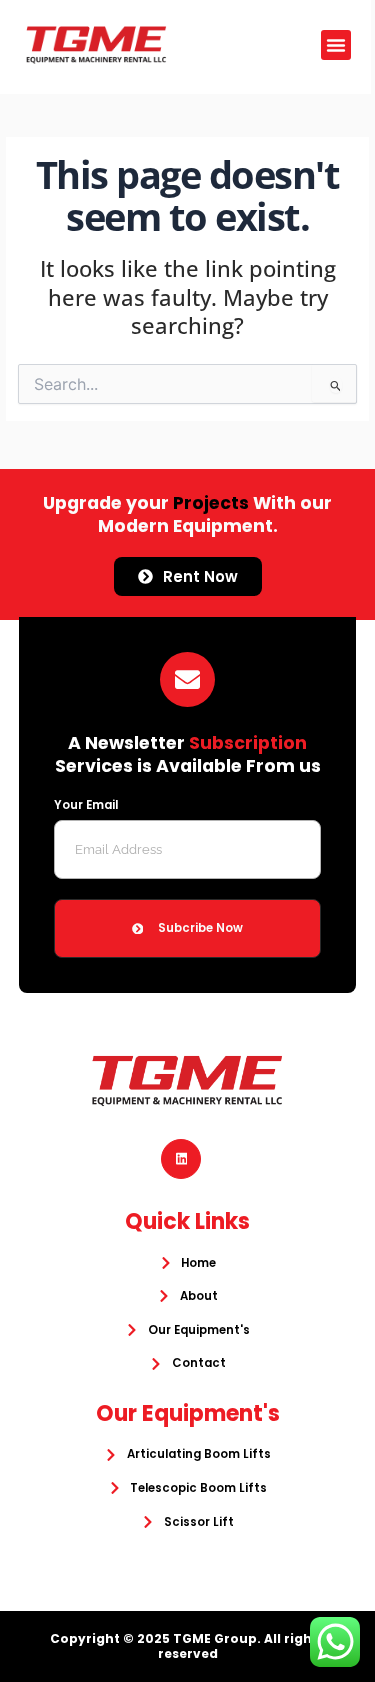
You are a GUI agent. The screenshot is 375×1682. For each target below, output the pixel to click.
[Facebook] (181, 1159)
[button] (336, 45)
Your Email (86, 805)
